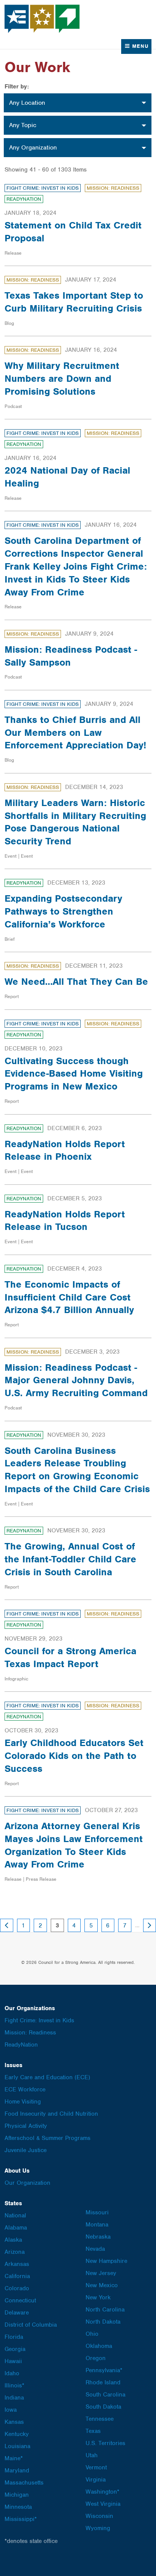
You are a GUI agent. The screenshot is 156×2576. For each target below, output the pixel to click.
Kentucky (17, 2434)
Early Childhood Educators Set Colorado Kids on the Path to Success (74, 1756)
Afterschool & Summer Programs (48, 2138)
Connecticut (20, 2300)
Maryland (17, 2471)
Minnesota (18, 2507)
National (15, 2215)
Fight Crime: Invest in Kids (43, 188)
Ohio (92, 2334)
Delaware (17, 2313)
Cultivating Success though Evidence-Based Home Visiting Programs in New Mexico (74, 1074)
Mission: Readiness (113, 188)
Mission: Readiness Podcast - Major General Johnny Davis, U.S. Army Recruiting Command (76, 1380)
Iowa (11, 2410)
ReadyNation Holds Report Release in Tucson (65, 1220)
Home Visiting (23, 2102)
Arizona (15, 2252)
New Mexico (102, 2285)
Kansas (14, 2422)
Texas (93, 2431)
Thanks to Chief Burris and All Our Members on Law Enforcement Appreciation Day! (75, 732)
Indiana (14, 2398)
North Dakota (103, 2322)
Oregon (96, 2358)
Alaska (13, 2240)
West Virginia (103, 2504)
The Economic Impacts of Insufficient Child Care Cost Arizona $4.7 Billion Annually (69, 1297)
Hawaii (13, 2361)
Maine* (14, 2458)
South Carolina (105, 2395)
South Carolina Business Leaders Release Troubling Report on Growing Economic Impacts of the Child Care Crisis (77, 1470)
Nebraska (98, 2237)
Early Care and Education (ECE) (47, 2077)
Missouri (97, 2212)
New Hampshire (106, 2261)
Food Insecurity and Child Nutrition (51, 2114)
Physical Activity (26, 2126)
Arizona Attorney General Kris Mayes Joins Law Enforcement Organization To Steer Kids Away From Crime (74, 1845)
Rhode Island (103, 2382)
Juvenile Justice (26, 2150)
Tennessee (100, 2419)
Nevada (95, 2249)
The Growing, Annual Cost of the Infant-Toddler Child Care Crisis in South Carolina (70, 1559)
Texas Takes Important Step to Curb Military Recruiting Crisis (74, 302)
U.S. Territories (105, 2443)
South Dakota (103, 2407)
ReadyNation (24, 199)
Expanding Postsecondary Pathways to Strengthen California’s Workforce (63, 911)
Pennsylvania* (104, 2370)
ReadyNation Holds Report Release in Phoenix (65, 1150)
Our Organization (27, 2183)
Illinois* (14, 2385)
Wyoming (98, 2528)
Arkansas (17, 2264)
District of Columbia (31, 2325)
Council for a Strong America (42, 19)
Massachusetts (24, 2483)
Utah (92, 2455)
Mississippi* (21, 2519)
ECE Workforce (25, 2089)
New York (98, 2297)
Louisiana (17, 2446)
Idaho (12, 2373)
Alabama (16, 2228)
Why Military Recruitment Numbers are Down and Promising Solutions (62, 378)
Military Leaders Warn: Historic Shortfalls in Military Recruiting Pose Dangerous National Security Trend (75, 822)
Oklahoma (99, 2346)
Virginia (96, 2480)
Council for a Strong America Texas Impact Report (70, 1657)
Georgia (15, 2349)
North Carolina (105, 2310)
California (17, 2276)
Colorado (17, 2288)
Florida (14, 2337)
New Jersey (101, 2273)
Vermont (96, 2467)
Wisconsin (99, 2516)
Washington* (102, 2492)
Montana (97, 2225)
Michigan (17, 2495)
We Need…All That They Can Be (76, 981)
